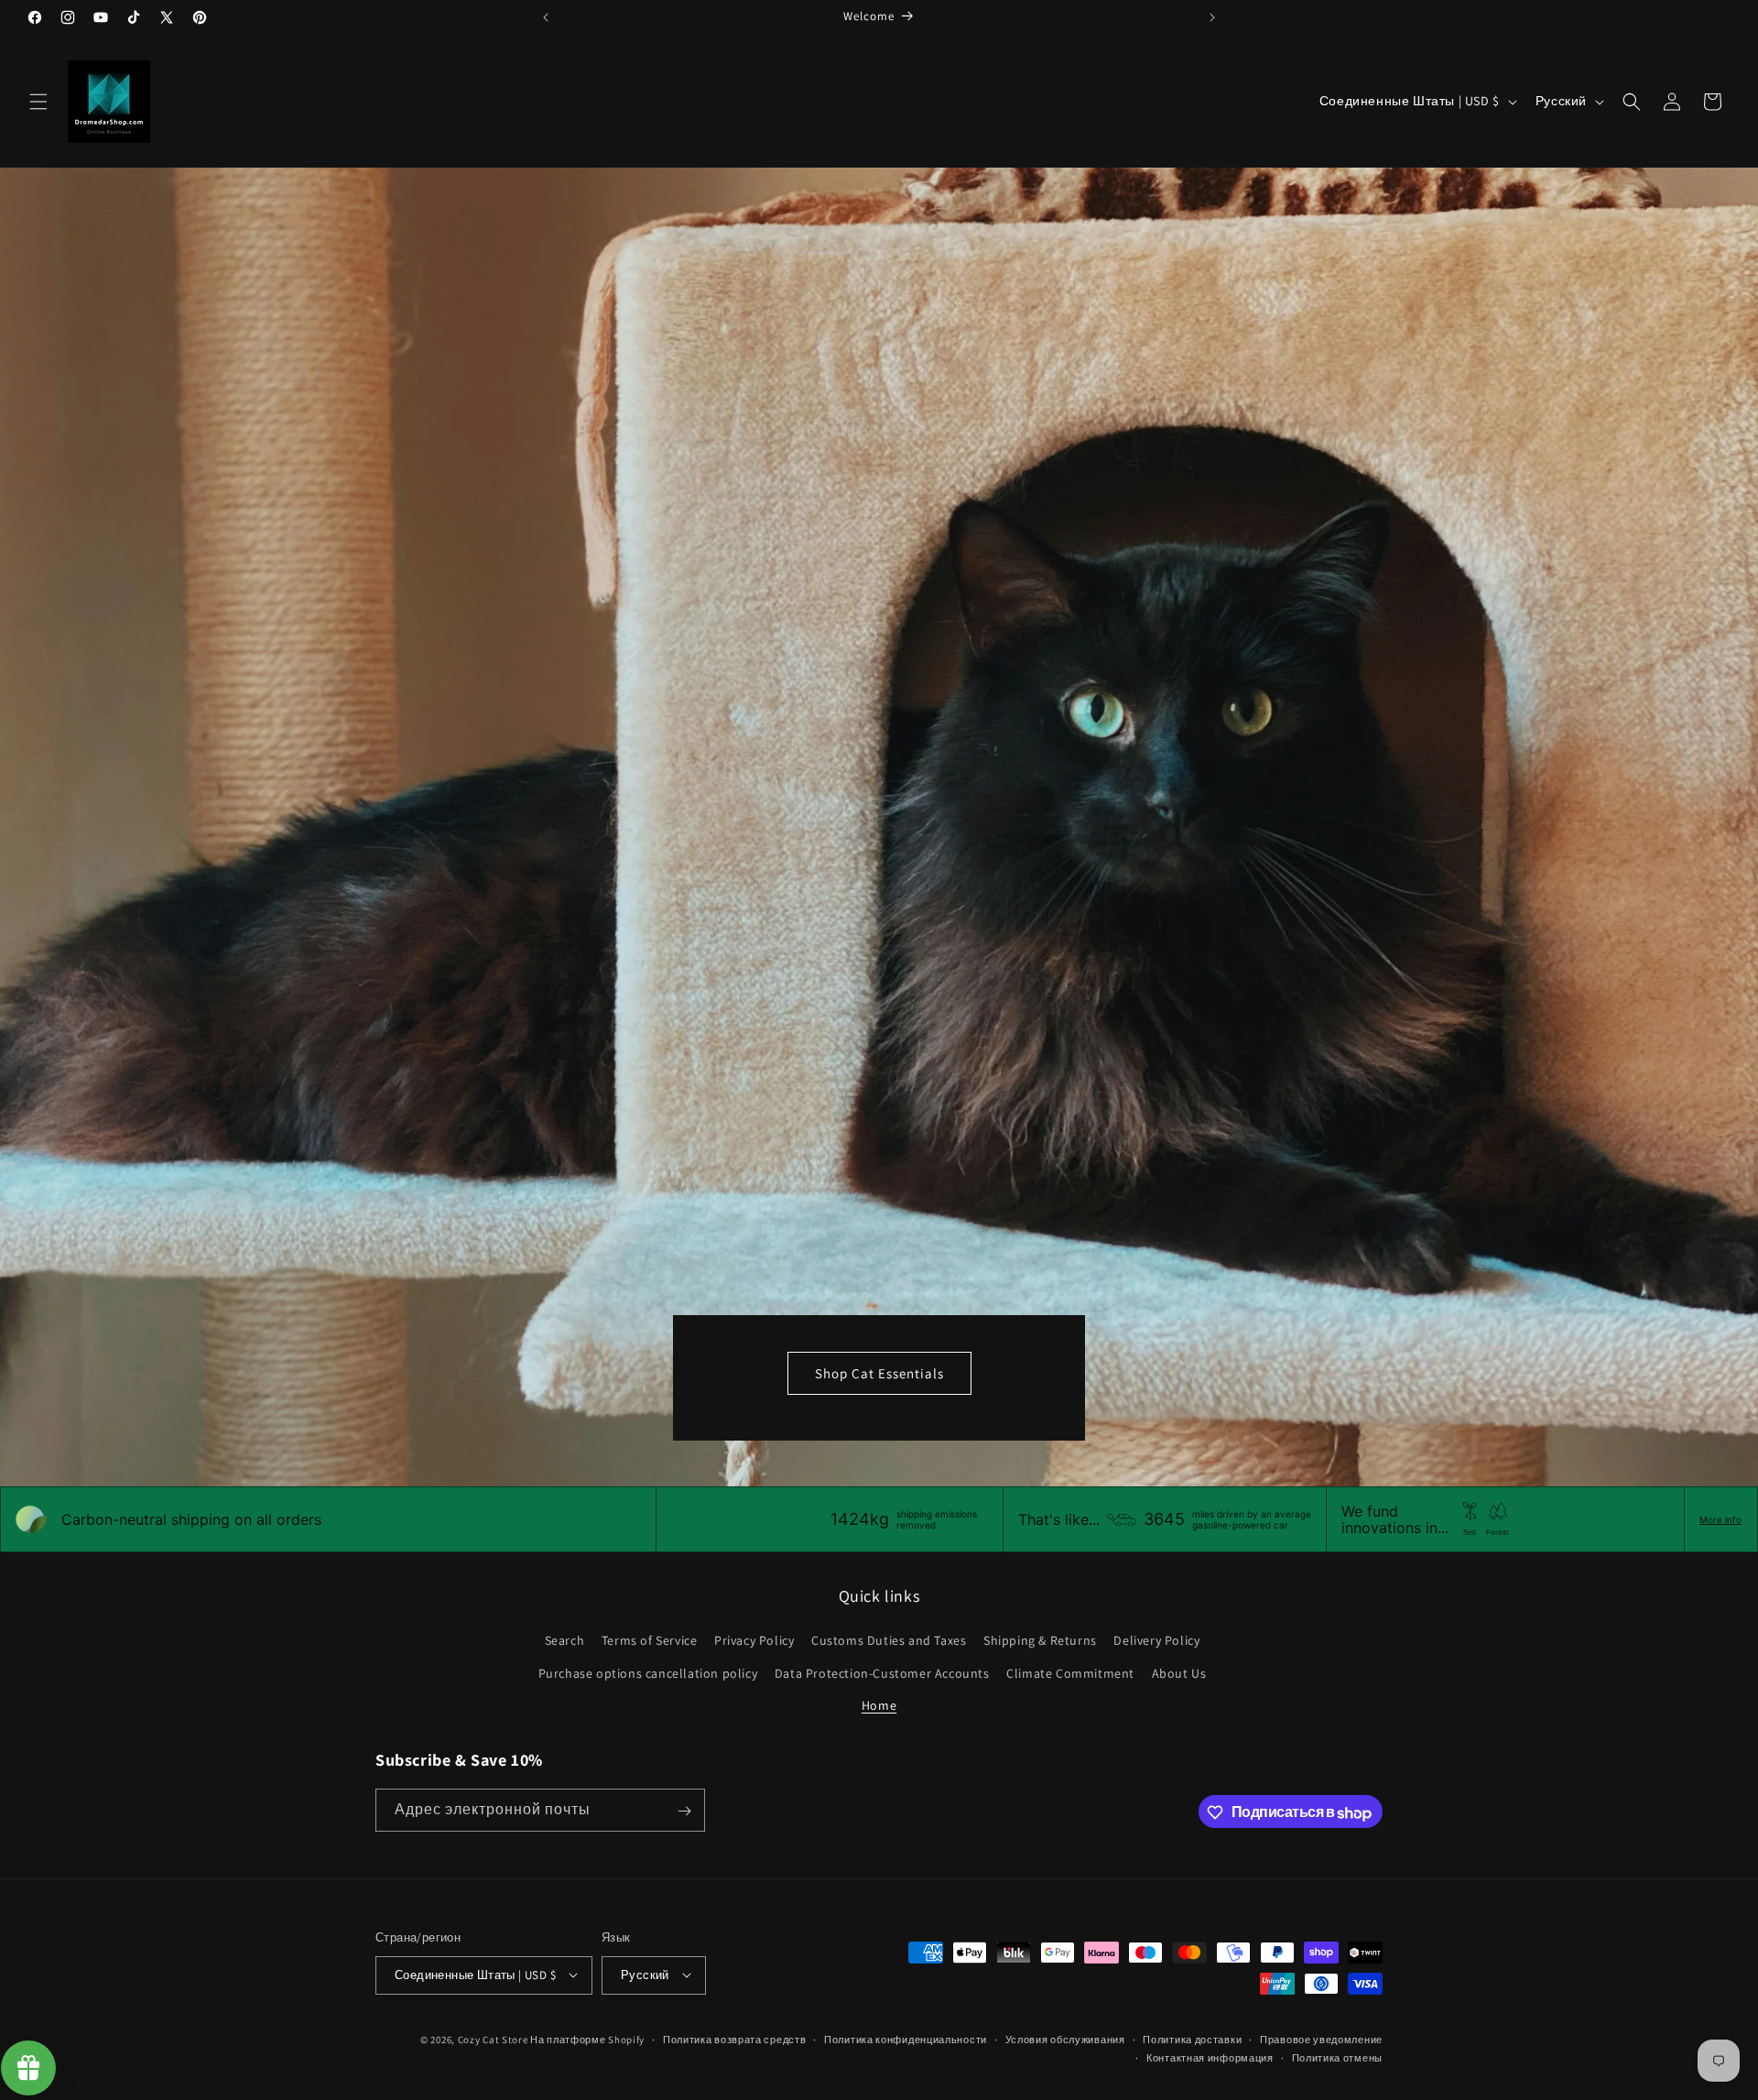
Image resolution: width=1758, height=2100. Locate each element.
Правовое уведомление (1321, 2039)
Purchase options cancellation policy (648, 1673)
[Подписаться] (684, 1811)
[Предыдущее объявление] (546, 17)
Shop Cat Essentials (879, 1373)
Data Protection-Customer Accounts (882, 1673)
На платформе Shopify (587, 2039)
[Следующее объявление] (1212, 17)
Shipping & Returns (1040, 1641)
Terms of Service (650, 1641)
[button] (38, 102)
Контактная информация (1210, 2057)
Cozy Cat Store (493, 2039)
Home (879, 1705)
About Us (1179, 1673)
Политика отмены (1338, 2057)
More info (1720, 1519)
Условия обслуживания (1065, 2039)
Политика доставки (1192, 2039)
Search (565, 1641)
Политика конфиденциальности (906, 2039)
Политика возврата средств (735, 2039)
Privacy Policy (754, 1641)
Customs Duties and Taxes (889, 1641)
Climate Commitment (1070, 1673)
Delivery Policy (1156, 1641)
